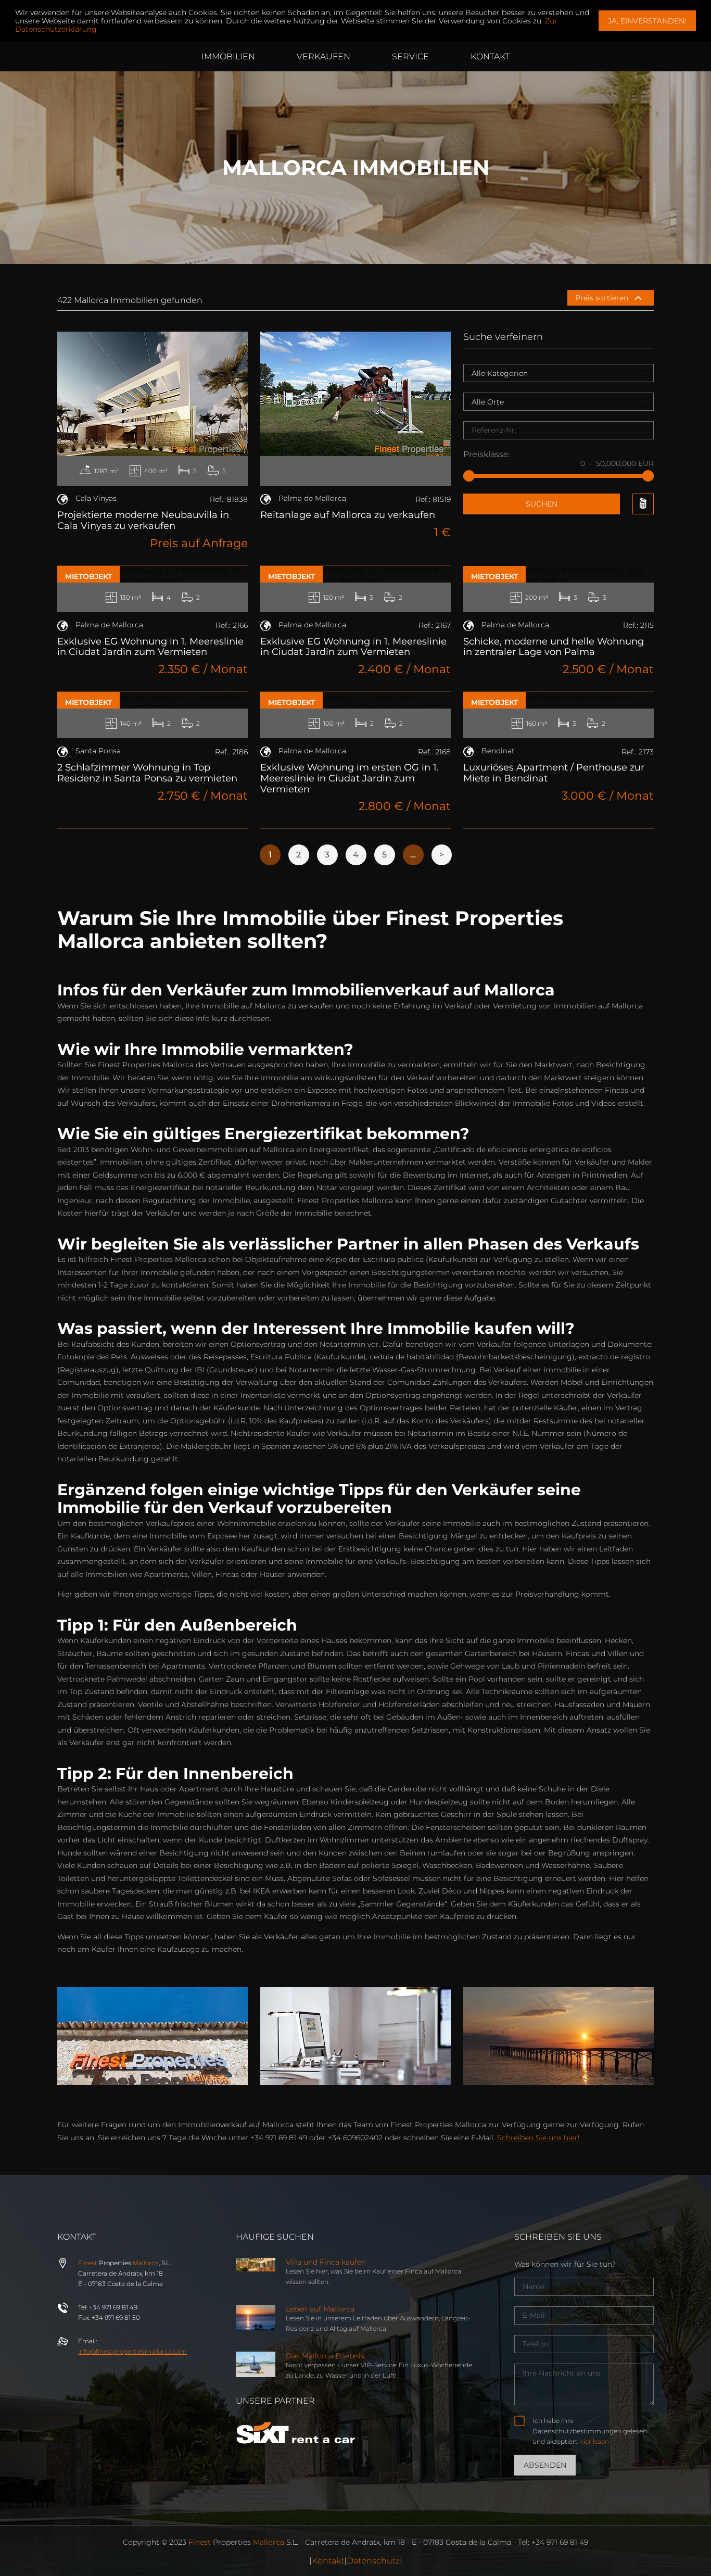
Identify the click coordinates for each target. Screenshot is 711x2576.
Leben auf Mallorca (320, 2309)
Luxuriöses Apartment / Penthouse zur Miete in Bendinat (554, 773)
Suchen (542, 504)
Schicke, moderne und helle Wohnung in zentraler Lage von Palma (554, 647)
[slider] (469, 476)
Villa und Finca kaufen (326, 2262)
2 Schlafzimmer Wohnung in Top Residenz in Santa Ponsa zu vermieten (147, 773)
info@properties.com (132, 2351)
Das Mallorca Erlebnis (325, 2356)
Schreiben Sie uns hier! (538, 2138)
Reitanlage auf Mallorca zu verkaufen (348, 515)
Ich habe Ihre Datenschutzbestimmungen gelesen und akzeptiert (590, 2431)
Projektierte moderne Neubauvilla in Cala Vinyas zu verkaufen (143, 520)
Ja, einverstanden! (647, 21)
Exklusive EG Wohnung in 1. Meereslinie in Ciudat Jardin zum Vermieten (150, 647)
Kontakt (328, 2561)
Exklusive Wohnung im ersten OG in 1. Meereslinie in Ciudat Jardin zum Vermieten (350, 778)
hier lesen (594, 2441)
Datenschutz (373, 2561)
